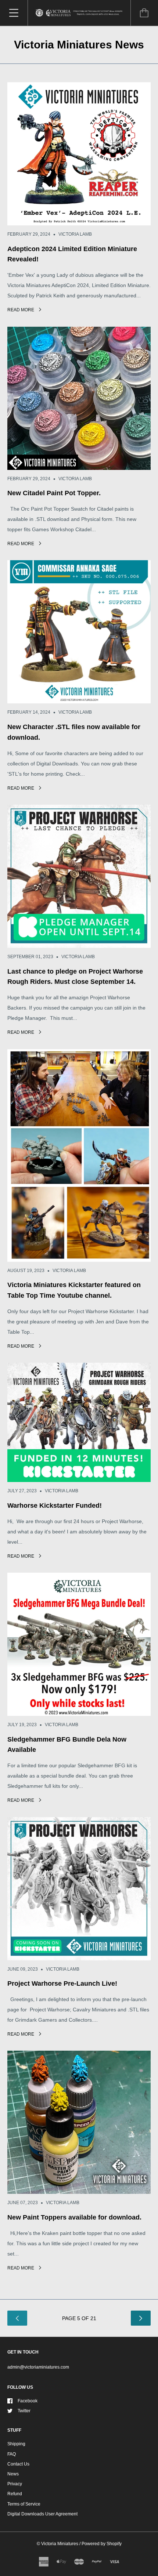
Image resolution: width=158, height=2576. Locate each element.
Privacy (15, 2484)
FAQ (12, 2454)
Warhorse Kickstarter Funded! (55, 1506)
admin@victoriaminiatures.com (38, 2367)
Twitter (24, 2411)
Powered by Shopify (102, 2544)
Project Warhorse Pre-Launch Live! (62, 1983)
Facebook (28, 2401)
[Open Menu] (14, 13)
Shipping (16, 2444)
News (13, 2474)
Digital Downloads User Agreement (42, 2514)
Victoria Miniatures (60, 2544)
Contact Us (18, 2464)
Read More (21, 310)
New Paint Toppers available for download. (74, 2217)
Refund (15, 2494)
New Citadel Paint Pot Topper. (54, 493)
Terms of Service (24, 2504)
